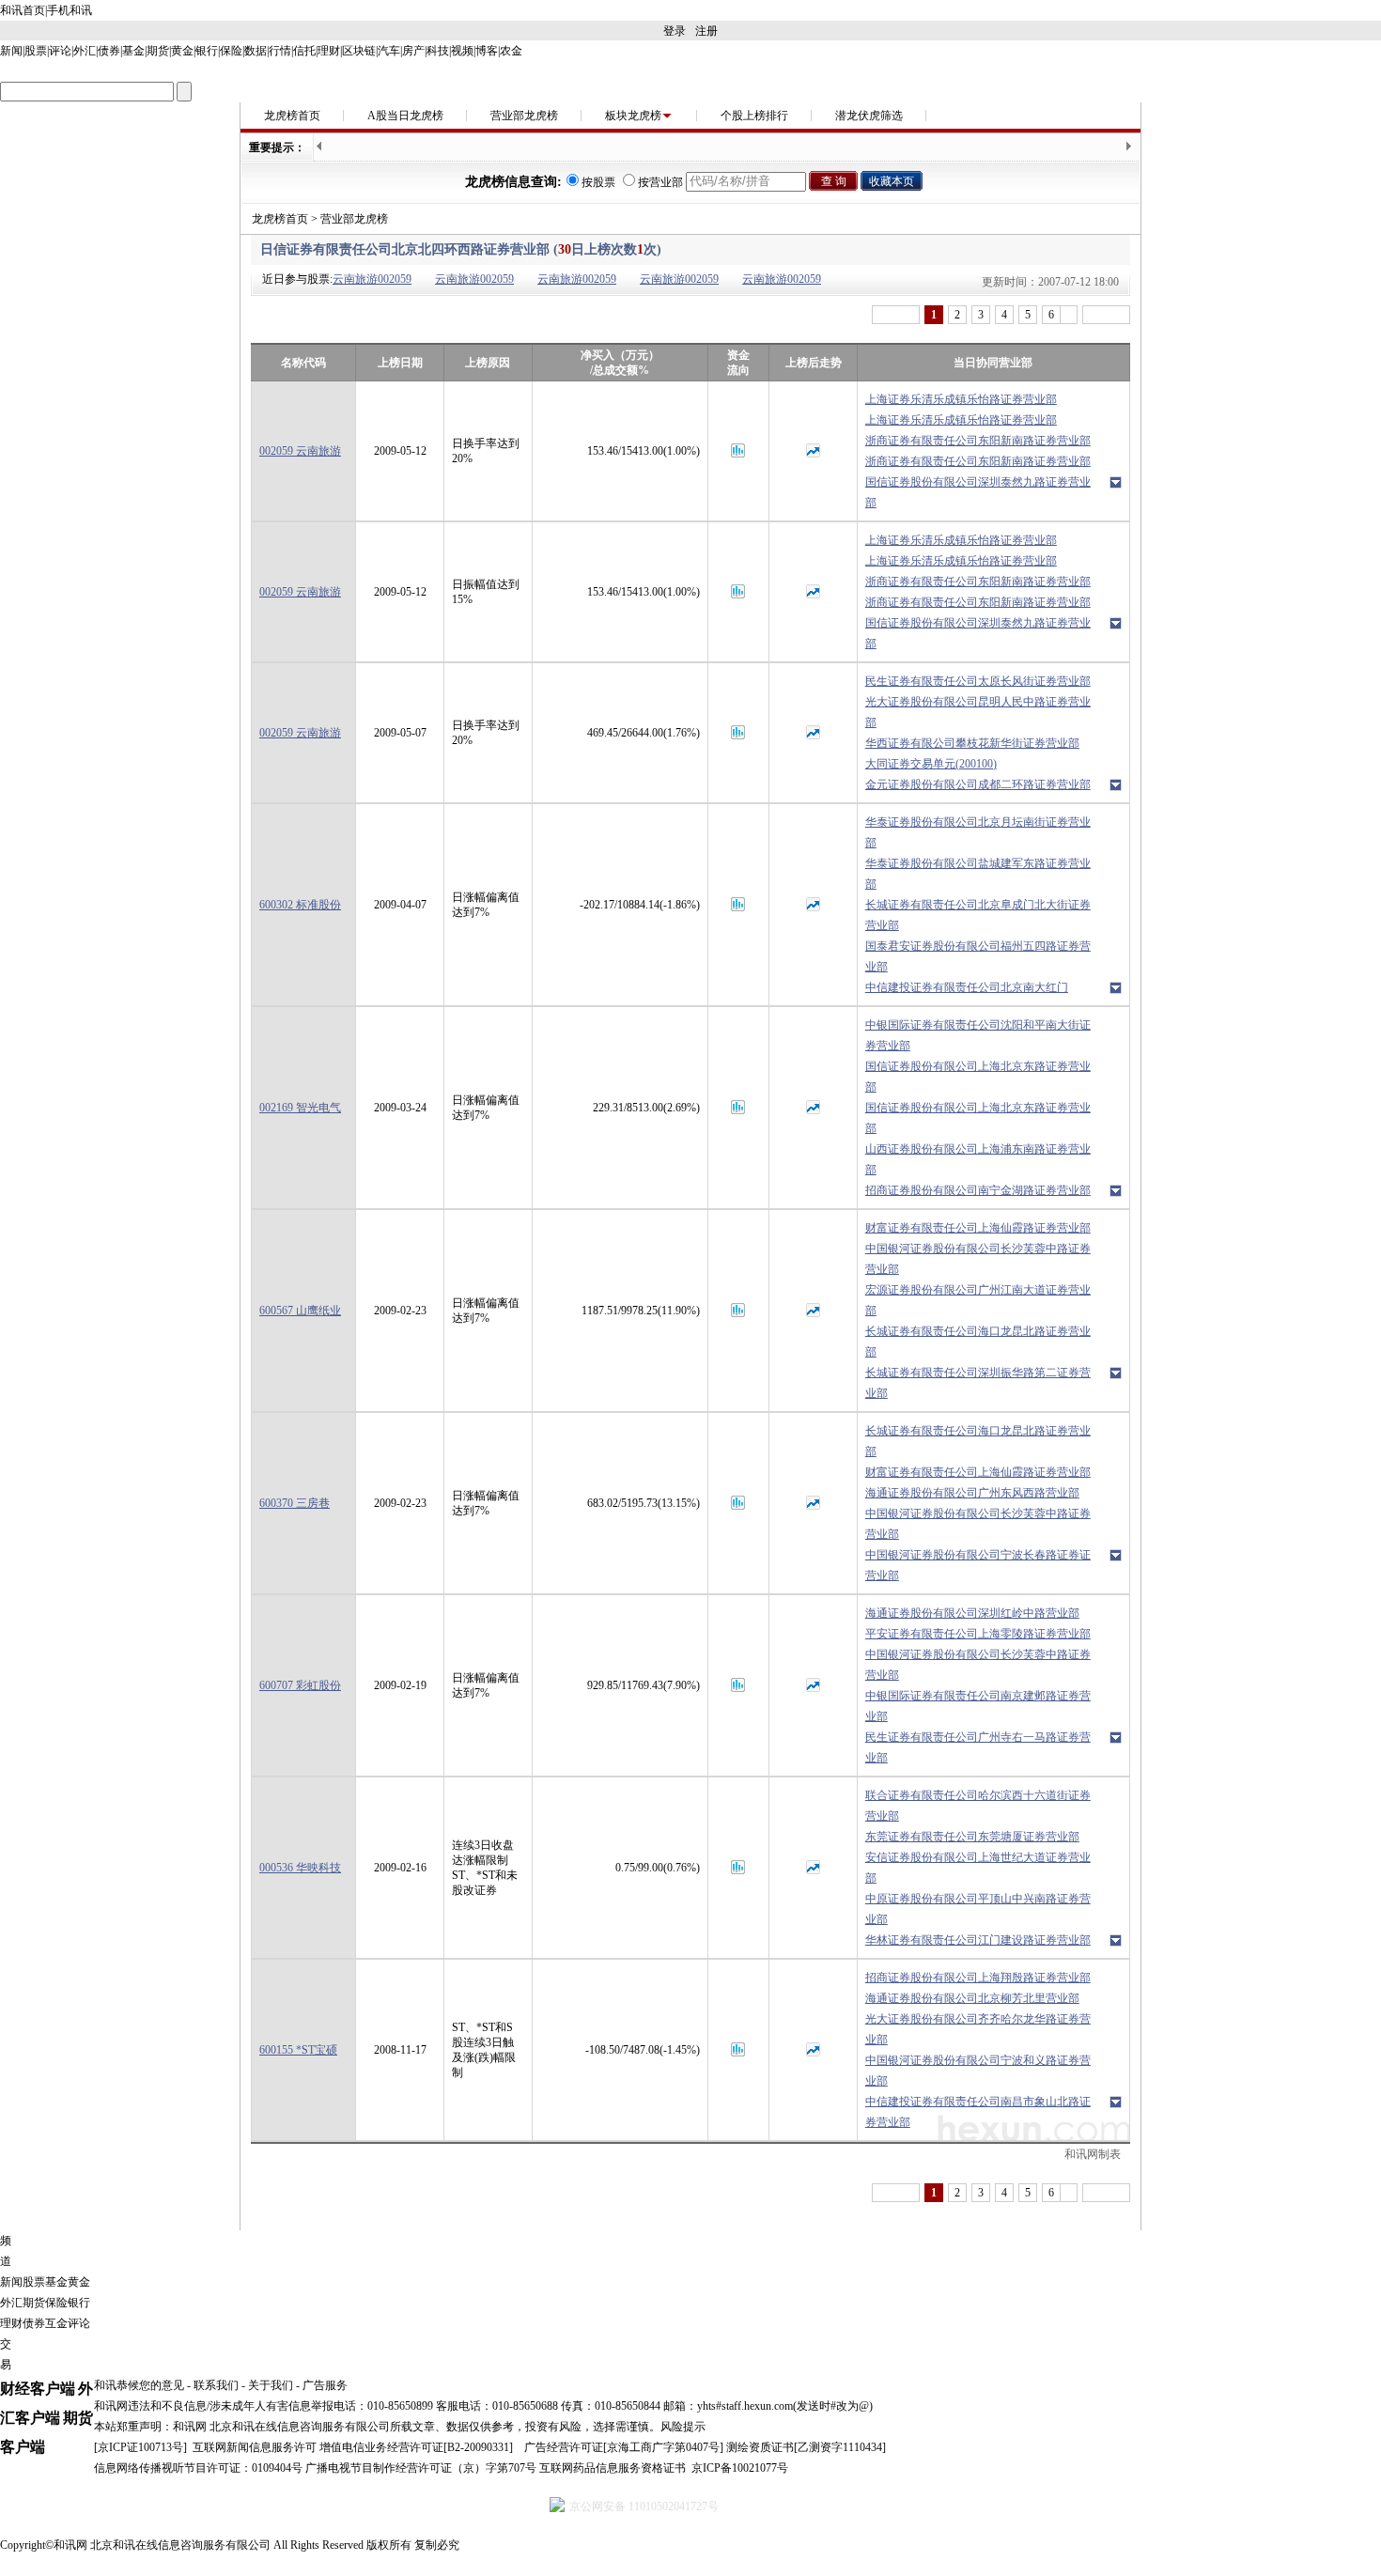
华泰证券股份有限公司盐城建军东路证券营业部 (978, 874)
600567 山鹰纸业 (300, 1311)
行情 (280, 51)
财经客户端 (38, 2389)
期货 (158, 51)
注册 (706, 31)
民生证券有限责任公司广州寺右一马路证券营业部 (978, 1747)
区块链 (359, 51)
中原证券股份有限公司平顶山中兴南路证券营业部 (978, 1909)
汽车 (389, 51)
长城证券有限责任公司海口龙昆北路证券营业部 (978, 1342)
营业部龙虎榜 (524, 116)
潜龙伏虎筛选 (869, 116)
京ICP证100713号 (140, 2447)
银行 (207, 51)
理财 (329, 51)
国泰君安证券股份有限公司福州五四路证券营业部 (978, 956)
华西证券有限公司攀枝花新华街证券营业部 (972, 743)
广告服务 (325, 2385)
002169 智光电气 (300, 1108)
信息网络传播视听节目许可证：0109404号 (198, 2468)
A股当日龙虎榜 (405, 116)
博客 (487, 51)
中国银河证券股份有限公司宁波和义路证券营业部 (978, 2071)
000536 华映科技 (300, 1868)
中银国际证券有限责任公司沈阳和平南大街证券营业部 (978, 1035)
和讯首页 (23, 10)
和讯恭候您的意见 (139, 2385)
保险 (231, 51)
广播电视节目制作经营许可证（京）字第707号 (421, 2468)
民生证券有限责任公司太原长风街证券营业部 (978, 681)
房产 (413, 51)
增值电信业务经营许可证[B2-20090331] (416, 2447)
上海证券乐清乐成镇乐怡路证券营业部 (961, 399)
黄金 (182, 51)
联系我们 (216, 2385)
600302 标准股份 (300, 905)
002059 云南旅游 (300, 451)
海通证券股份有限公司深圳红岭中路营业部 (972, 1613)
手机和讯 (70, 10)
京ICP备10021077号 (740, 2468)
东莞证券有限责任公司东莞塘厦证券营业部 (972, 1837)
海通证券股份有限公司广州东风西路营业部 (972, 1493)
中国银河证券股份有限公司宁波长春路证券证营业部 (978, 1565)
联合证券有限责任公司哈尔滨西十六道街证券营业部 (978, 1806)
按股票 (598, 182)
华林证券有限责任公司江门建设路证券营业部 (978, 1940)
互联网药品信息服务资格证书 (613, 2468)
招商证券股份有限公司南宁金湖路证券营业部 (978, 1190)
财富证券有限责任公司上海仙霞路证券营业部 (978, 1228)
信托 (304, 51)
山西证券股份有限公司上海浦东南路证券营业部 (978, 1159)
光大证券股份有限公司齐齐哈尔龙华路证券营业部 (978, 2029)
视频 (462, 51)
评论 (60, 51)
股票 (36, 51)
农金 (511, 51)
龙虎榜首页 (292, 116)
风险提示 (683, 2427)
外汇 (85, 51)
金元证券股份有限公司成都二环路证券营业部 (978, 784)
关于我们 (271, 2385)
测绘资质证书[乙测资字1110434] (806, 2447)
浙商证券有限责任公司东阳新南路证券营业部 (978, 441)
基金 (133, 51)
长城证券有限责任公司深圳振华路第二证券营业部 (978, 1383)
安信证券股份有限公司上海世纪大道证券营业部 (978, 1868)
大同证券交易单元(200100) (931, 764)
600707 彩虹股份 (300, 1685)
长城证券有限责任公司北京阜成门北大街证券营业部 (978, 915)
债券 (109, 51)
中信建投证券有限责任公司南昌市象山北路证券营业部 (978, 2112)
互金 (56, 2323)
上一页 (896, 315)
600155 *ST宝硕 (298, 2050)
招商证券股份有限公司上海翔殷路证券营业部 (978, 1978)
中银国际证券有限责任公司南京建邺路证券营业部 (978, 1706)
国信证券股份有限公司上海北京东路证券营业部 (978, 1077)
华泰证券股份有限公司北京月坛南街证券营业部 (978, 832)
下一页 (1106, 315)
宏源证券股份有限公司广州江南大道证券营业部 (978, 1300)
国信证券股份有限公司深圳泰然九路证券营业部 (978, 492)
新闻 (11, 51)
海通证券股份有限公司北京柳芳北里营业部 (972, 1998)
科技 (438, 51)
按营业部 (660, 182)
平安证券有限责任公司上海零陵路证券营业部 (978, 1634)
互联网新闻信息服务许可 (255, 2447)
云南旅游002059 (372, 279)
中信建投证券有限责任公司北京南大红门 (967, 987)
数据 (256, 51)
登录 (675, 31)
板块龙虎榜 (633, 116)
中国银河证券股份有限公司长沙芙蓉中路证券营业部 (978, 1259)
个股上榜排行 (754, 116)
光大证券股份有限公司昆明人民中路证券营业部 (978, 712)
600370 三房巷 (295, 1503)
